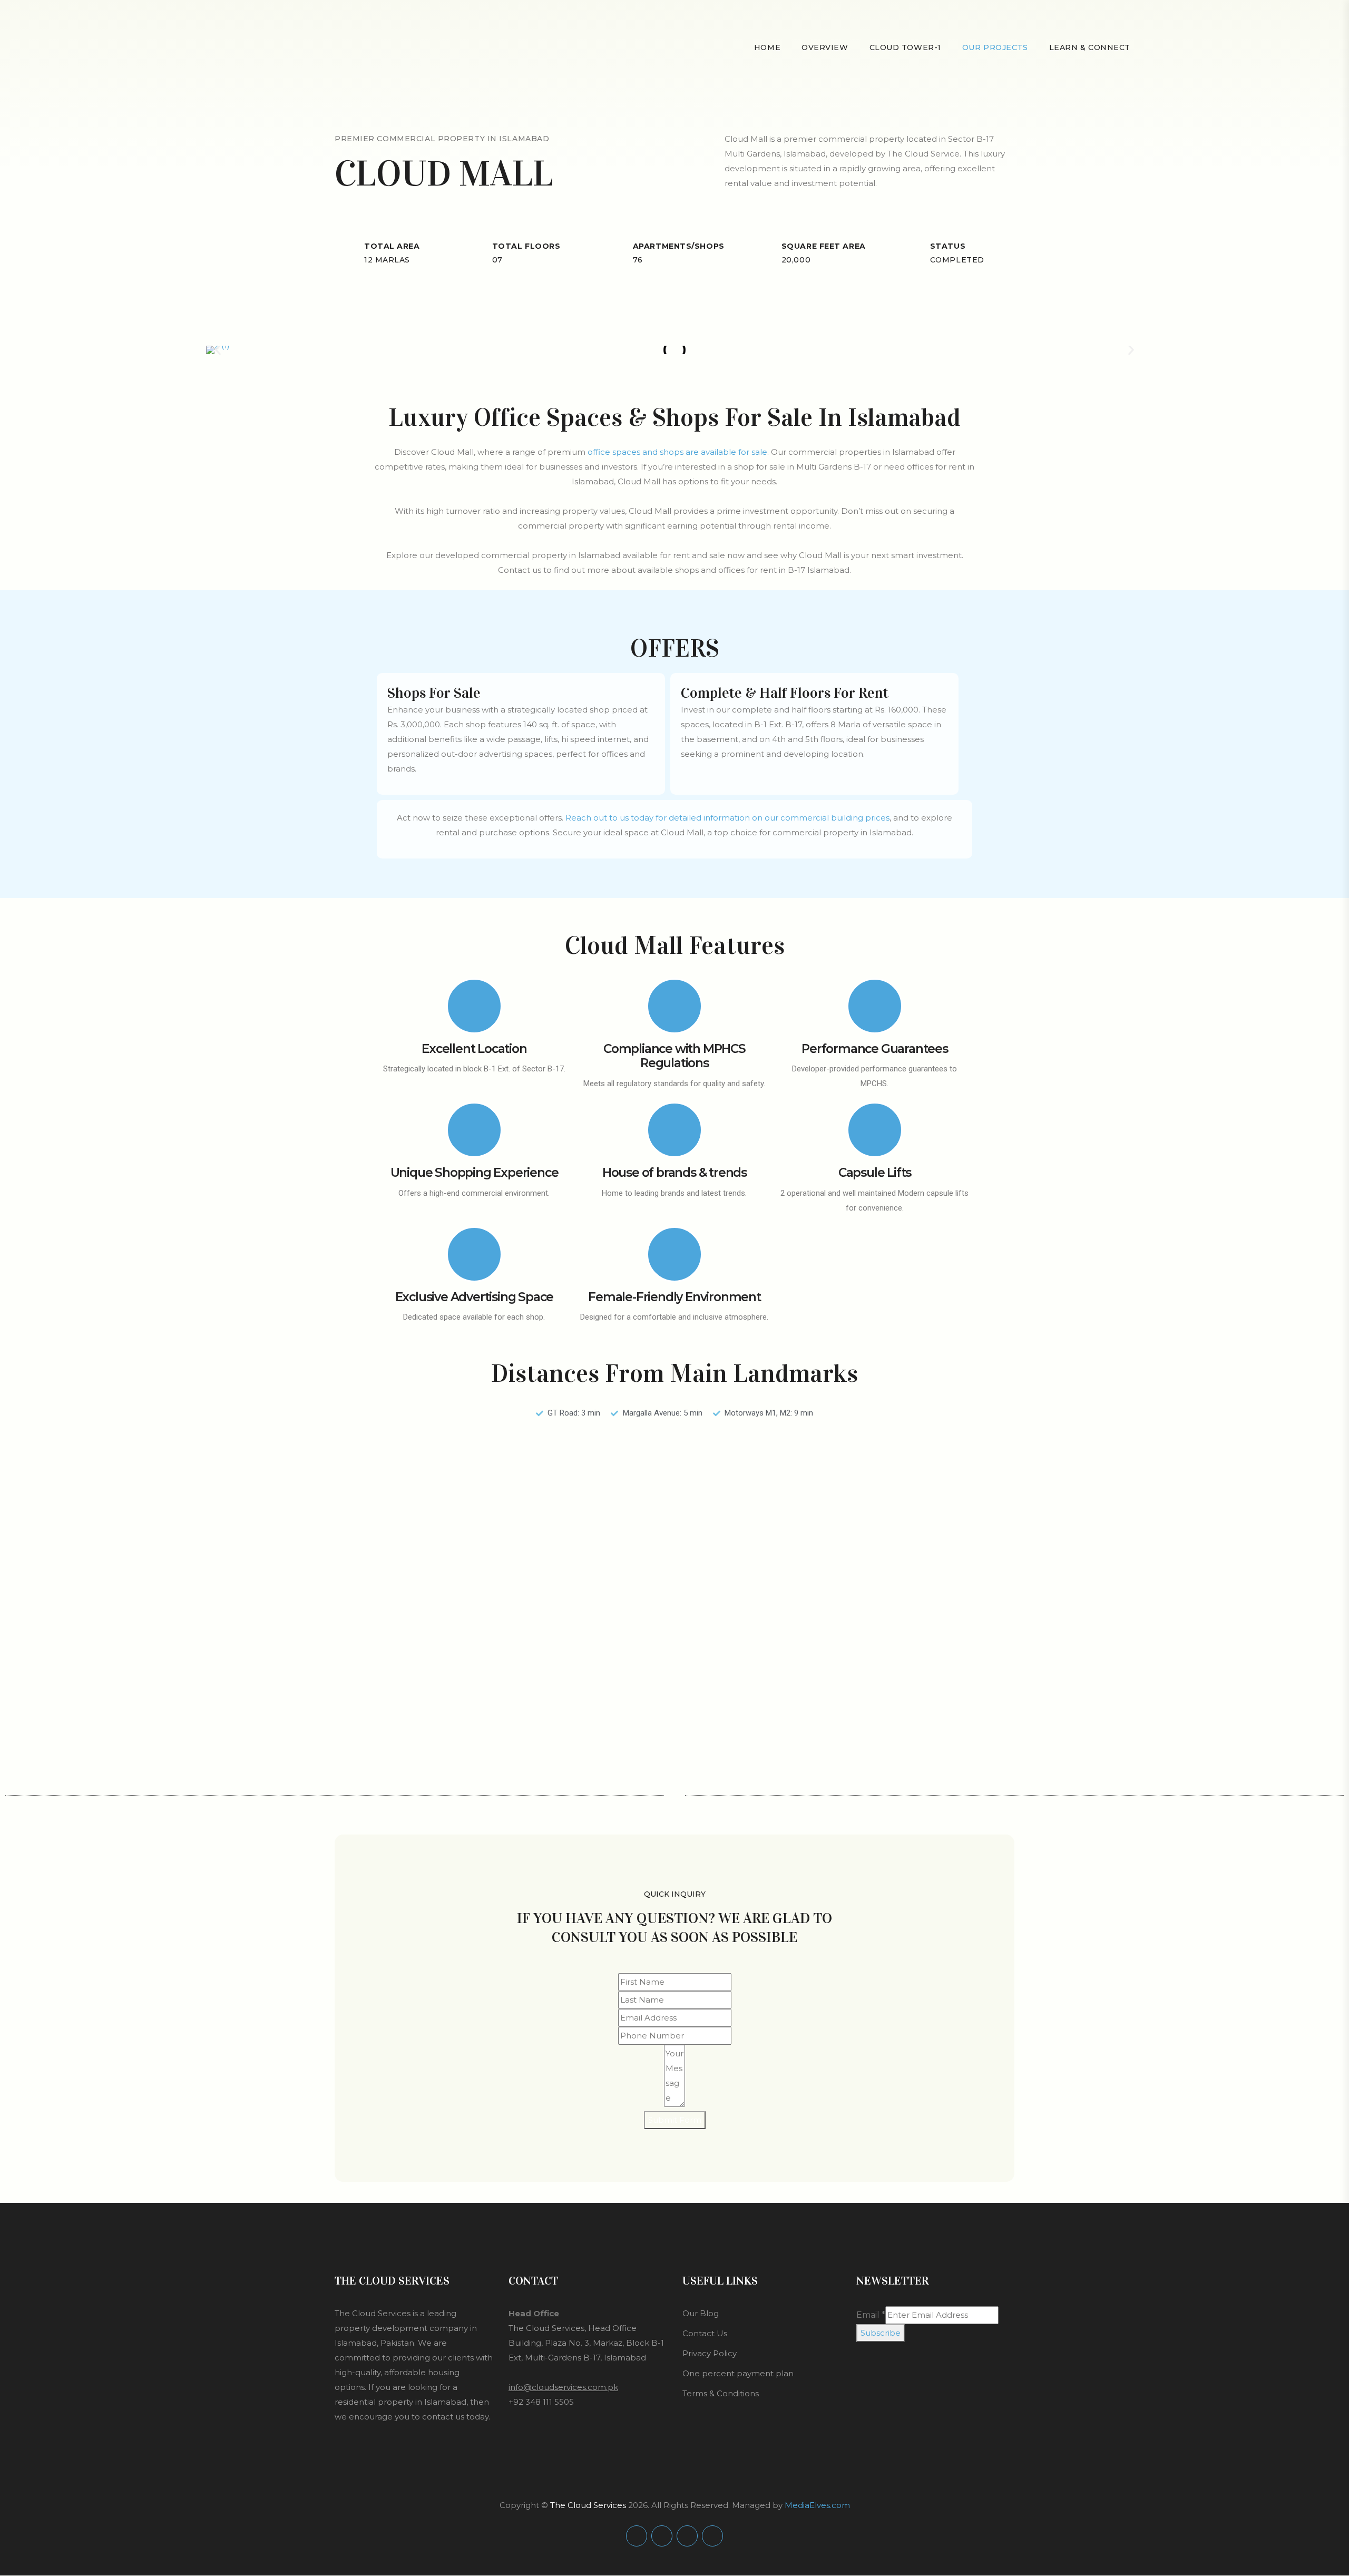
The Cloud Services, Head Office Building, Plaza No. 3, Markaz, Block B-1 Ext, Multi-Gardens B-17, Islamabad (586, 2343)
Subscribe (881, 2333)
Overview (825, 47)
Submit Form (675, 2120)
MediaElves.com (817, 2505)
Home (767, 47)
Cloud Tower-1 (905, 47)
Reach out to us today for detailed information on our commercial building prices (727, 818)
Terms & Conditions (721, 2393)
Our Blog (701, 2314)
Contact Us (705, 2334)
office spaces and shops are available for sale (677, 452)
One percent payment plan (738, 2373)
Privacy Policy (710, 2353)
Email (871, 2315)
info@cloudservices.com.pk (563, 2387)
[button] (218, 350)
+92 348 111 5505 (541, 2402)
